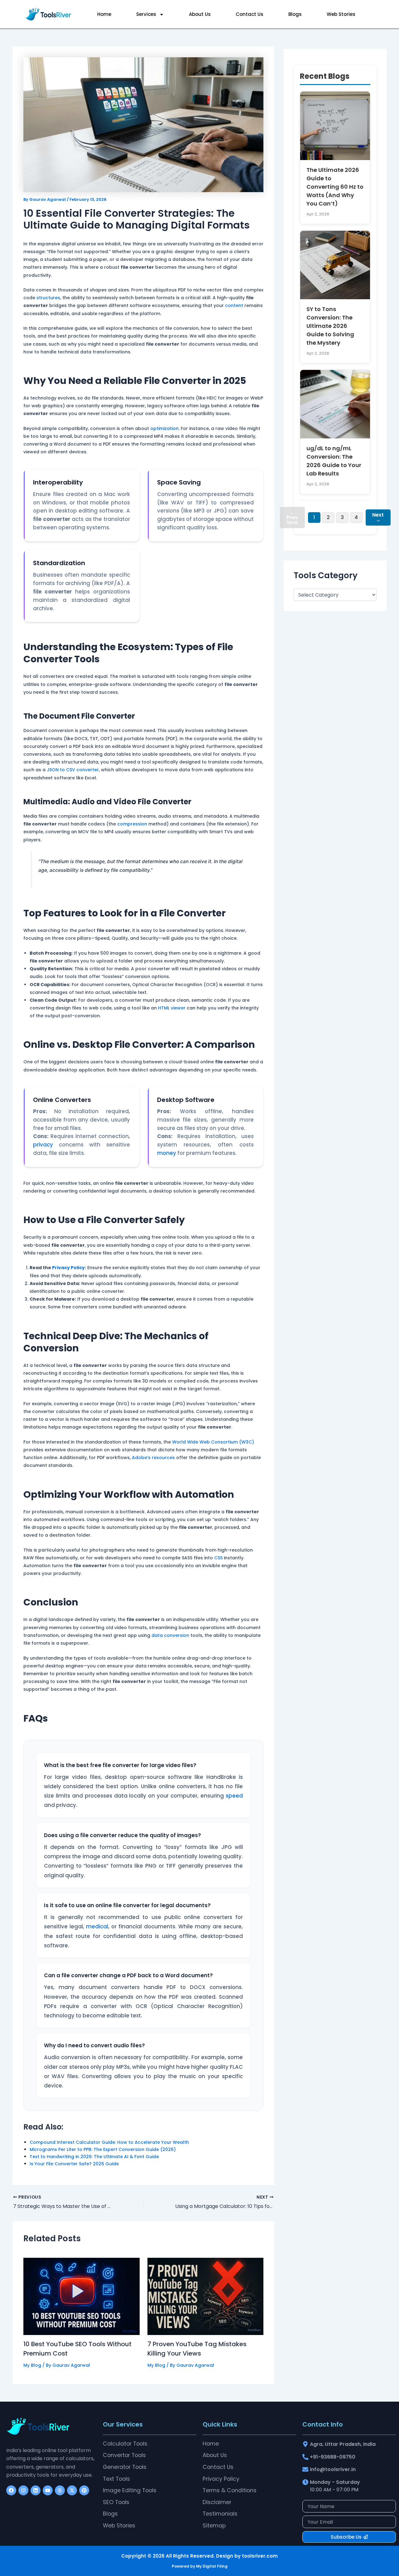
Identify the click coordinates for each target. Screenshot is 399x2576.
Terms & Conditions (230, 2490)
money (167, 1153)
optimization (164, 428)
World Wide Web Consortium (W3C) (213, 1442)
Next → (378, 517)
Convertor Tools (124, 2455)
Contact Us (250, 14)
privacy (43, 1145)
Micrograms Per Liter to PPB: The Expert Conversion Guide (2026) (103, 2149)
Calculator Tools (125, 2444)
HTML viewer (172, 1008)
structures (48, 298)
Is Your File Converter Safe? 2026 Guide (74, 2164)
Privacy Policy (68, 1268)
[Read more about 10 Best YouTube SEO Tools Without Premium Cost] (82, 2296)
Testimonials (220, 2514)
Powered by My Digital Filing (200, 2566)
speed (234, 1796)
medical (97, 1926)
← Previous (292, 517)
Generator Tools (125, 2467)
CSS (218, 1558)
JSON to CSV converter (73, 770)
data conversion (170, 1635)
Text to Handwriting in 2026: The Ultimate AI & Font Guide (94, 2157)
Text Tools (116, 2479)
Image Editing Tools (130, 2490)
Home (104, 14)
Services (146, 14)
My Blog (32, 2365)
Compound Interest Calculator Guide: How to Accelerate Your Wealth (109, 2142)
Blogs (295, 14)
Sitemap (214, 2526)
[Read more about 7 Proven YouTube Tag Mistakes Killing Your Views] (206, 2296)
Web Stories (341, 14)
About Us (200, 14)
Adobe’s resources (153, 1458)
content (234, 305)
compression (132, 824)
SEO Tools (116, 2502)
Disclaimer (217, 2502)
